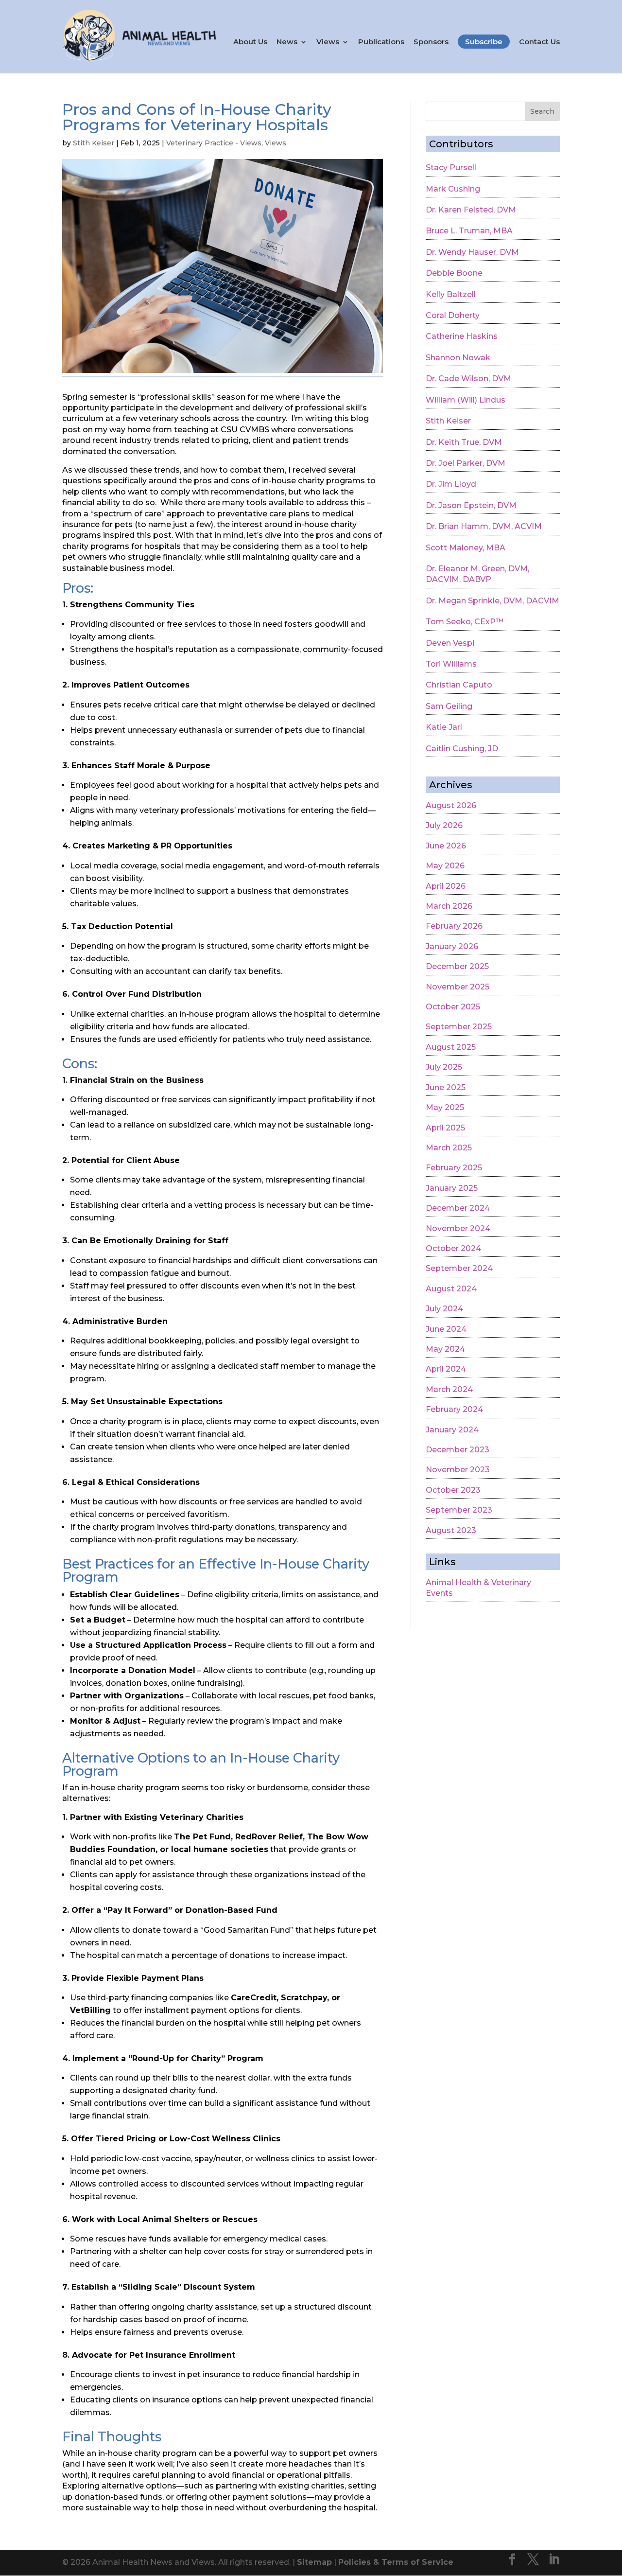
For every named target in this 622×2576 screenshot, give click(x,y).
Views (328, 42)
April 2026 (446, 886)
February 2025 (454, 1168)
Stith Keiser (94, 143)
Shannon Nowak (458, 358)
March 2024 (449, 1389)
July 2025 (444, 1067)
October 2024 (453, 1248)
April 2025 (445, 1128)
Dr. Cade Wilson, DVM (468, 379)
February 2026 (454, 926)
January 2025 (452, 1188)
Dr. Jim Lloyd (451, 484)
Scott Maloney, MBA (466, 548)
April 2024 (446, 1369)
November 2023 (458, 1470)
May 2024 (445, 1349)
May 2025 (445, 1107)
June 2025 (446, 1087)
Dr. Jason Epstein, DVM (471, 505)
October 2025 (453, 1007)
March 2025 (449, 1148)
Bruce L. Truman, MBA (469, 231)
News (287, 42)
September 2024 (459, 1268)
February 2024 (454, 1409)
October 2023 (453, 1490)
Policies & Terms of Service (396, 2562)
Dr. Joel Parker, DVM (466, 463)
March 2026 (449, 906)
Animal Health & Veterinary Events (478, 1588)
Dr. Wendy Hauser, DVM (472, 252)
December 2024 (458, 1208)
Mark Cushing (453, 189)
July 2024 (444, 1309)
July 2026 (444, 825)
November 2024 (458, 1228)
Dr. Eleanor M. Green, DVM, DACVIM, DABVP (477, 574)
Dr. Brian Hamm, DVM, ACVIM (484, 526)
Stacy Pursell (451, 168)
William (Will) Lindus (466, 400)
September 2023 (459, 1510)
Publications (381, 42)
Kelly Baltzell (451, 294)
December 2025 (457, 966)
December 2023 (458, 1450)
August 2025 (451, 1047)
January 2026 (452, 946)
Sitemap (314, 2562)
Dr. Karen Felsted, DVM (471, 210)
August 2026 (451, 805)
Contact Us (539, 42)
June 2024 (446, 1329)
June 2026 (446, 846)
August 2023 (451, 1530)
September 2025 (459, 1027)
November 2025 (458, 987)
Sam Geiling (449, 706)
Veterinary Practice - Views (214, 143)
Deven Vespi (450, 643)
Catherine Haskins (462, 336)
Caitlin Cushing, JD (462, 749)
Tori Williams (451, 664)
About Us (250, 42)
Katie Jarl (444, 727)
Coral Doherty (453, 315)
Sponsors (431, 42)
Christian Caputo (459, 685)
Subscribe (484, 42)
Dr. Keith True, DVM (464, 442)
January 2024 (452, 1430)
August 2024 (451, 1289)
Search (542, 111)
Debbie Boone (454, 273)
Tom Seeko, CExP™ (465, 622)
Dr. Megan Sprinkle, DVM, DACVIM (492, 601)
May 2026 (445, 866)
